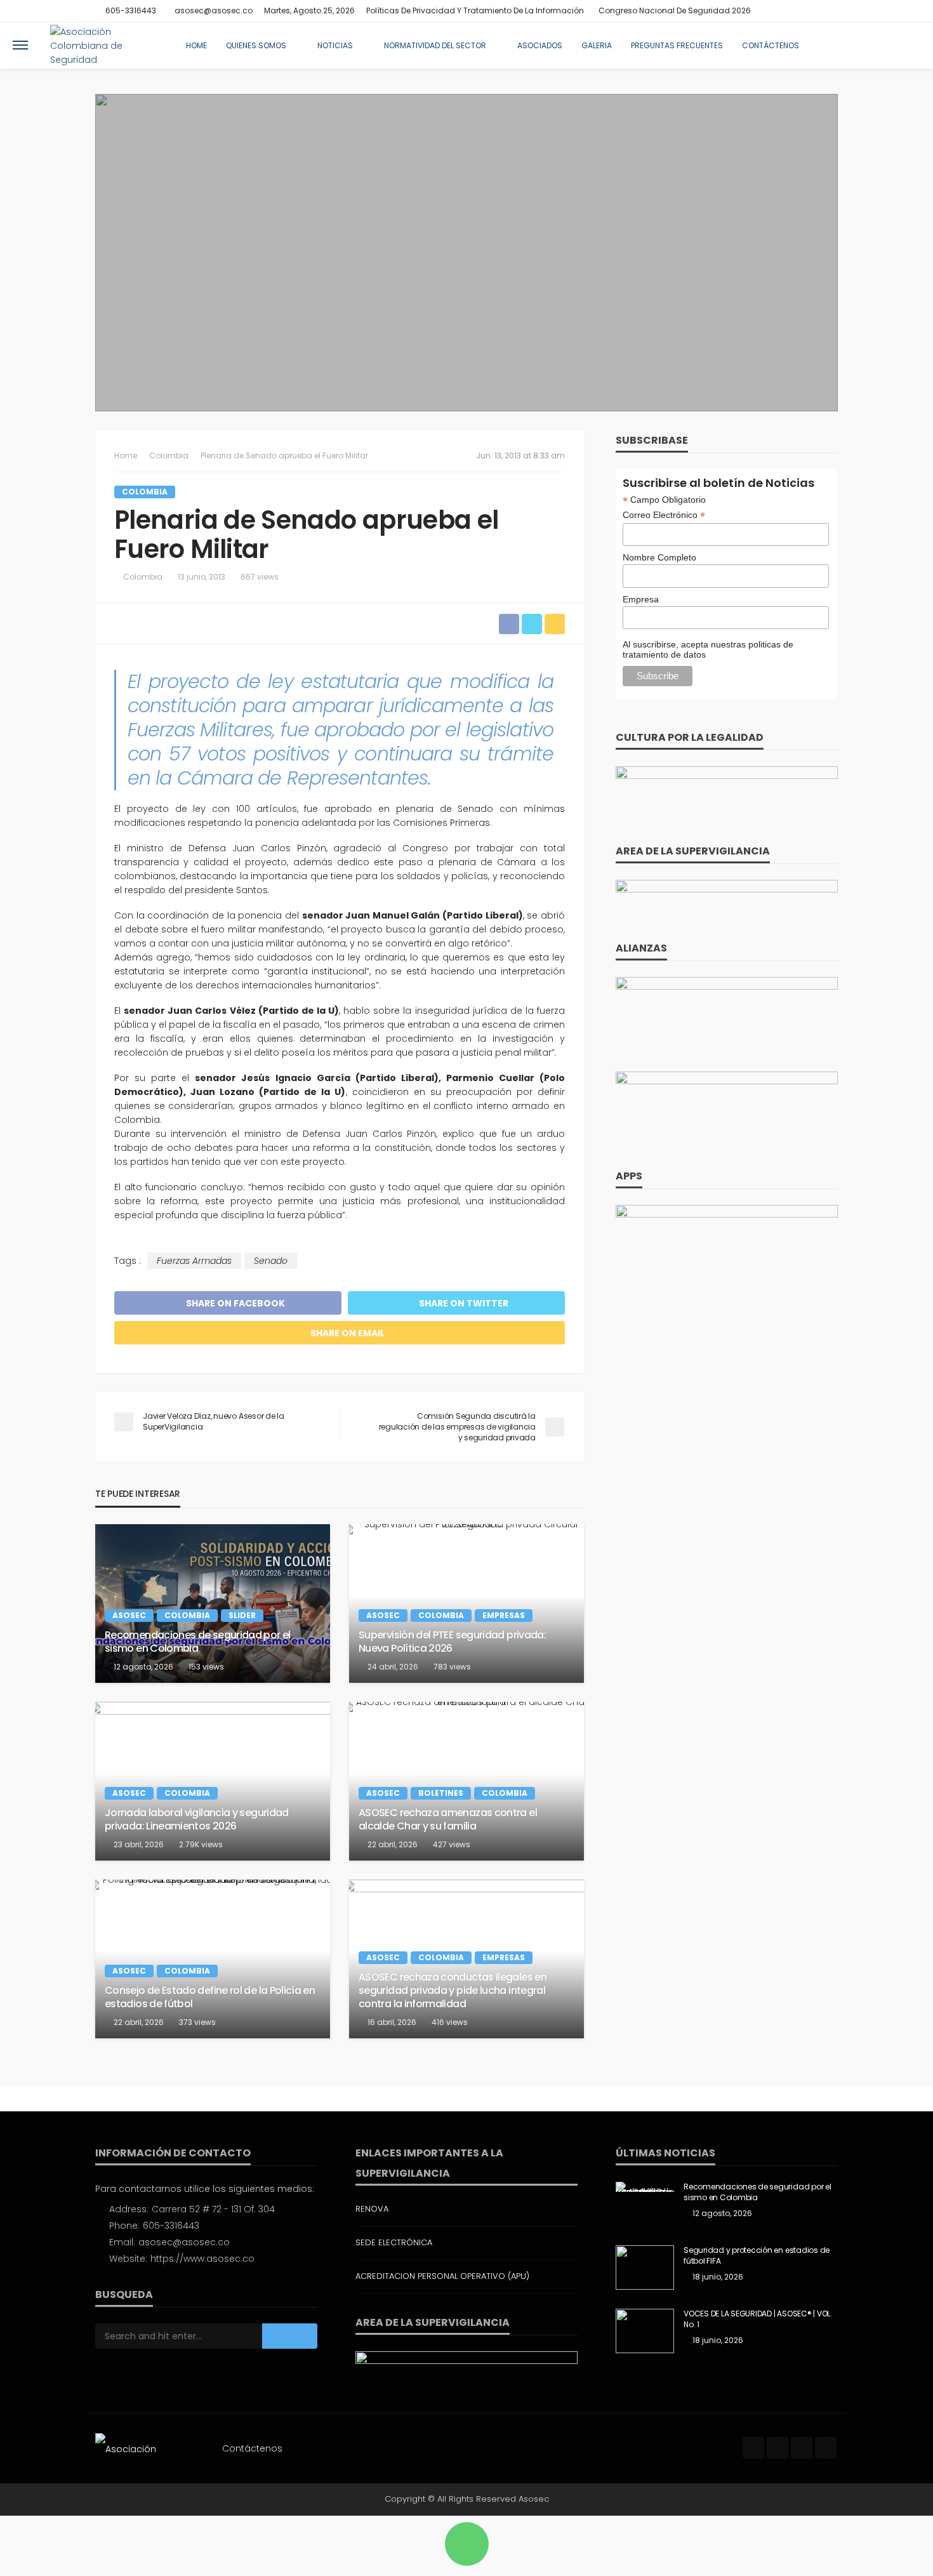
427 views (452, 1844)
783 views (452, 1667)
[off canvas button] (20, 45)
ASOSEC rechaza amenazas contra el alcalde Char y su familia (448, 1820)
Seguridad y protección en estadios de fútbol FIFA (757, 2256)
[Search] (910, 45)
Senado (271, 1261)
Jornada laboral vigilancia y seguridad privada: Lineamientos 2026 (197, 1820)
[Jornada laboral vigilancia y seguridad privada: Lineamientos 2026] (213, 1781)
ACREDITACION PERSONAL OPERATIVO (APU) (442, 2276)
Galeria (597, 45)
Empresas (504, 1615)
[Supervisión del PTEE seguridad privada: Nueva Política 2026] (466, 1603)
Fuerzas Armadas (194, 1261)
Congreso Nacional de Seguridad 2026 (675, 10)
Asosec (129, 1615)
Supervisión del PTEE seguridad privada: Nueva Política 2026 (452, 1642)
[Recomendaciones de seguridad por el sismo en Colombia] (213, 1603)
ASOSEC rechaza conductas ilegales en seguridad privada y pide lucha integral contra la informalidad (453, 1991)
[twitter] (797, 11)
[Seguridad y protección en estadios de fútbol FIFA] (645, 2267)
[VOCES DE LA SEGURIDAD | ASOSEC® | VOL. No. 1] (645, 2331)
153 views (206, 1667)
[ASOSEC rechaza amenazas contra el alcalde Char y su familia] (466, 1781)
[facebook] (780, 11)
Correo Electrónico (664, 515)
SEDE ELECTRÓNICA (394, 2242)
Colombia (145, 492)
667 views (260, 577)
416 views (450, 2022)
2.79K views (201, 1844)
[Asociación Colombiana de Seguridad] (104, 45)
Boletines (441, 1793)
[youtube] (830, 11)
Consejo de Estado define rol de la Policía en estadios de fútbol (210, 1998)
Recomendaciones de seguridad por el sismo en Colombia (198, 1642)
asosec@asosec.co (184, 2242)
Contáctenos (771, 45)
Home (196, 45)
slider (242, 1615)
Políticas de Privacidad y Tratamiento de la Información (475, 10)
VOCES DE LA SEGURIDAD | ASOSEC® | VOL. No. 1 (758, 2319)
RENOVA (372, 2209)
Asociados (540, 45)
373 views (197, 2022)
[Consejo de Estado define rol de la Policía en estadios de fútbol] (213, 1959)
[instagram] (813, 11)
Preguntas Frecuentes (677, 45)
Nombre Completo (659, 557)
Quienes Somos (256, 45)
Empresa (641, 599)
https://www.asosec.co (202, 2259)
